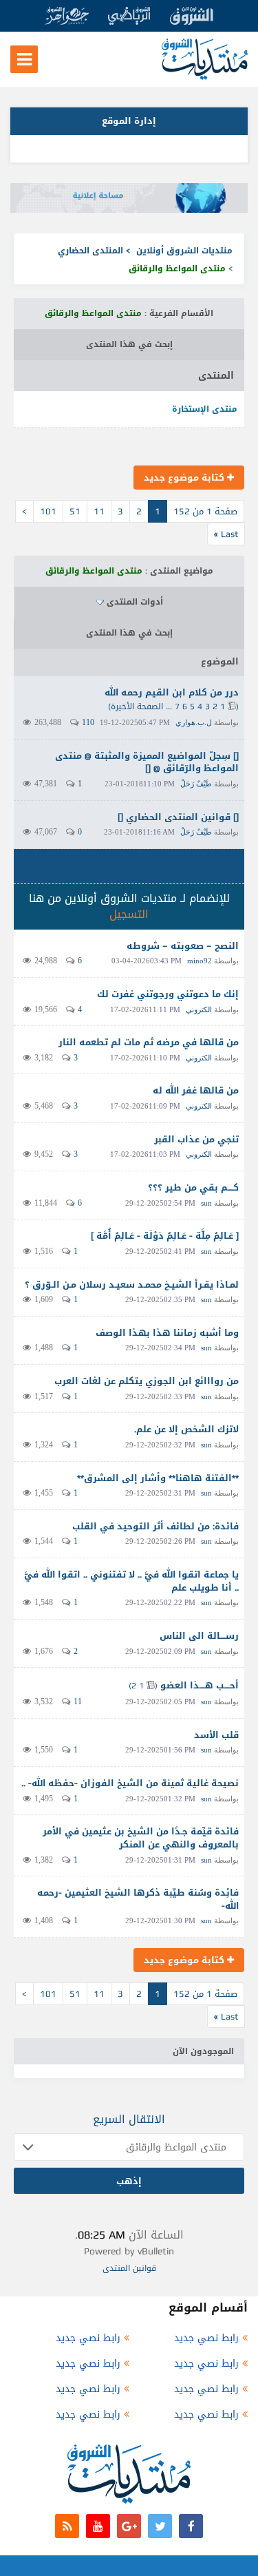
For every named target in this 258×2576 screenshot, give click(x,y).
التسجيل (129, 914)
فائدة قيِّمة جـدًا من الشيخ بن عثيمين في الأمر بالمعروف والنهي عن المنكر (141, 1838)
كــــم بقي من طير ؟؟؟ (193, 1187)
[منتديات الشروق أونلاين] (205, 77)
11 (99, 511)
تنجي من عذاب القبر (196, 1139)
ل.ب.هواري (194, 722)
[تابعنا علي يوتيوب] (98, 2526)
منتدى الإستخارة (205, 409)
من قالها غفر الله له (196, 1090)
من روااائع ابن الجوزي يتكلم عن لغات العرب (147, 1381)
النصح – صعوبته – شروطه (183, 946)
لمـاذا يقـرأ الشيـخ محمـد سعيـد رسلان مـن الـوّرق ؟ (132, 1285)
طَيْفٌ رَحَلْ (196, 784)
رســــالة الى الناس (199, 1636)
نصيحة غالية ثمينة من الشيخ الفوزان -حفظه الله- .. (130, 1783)
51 (75, 511)
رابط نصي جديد (206, 2338)
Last (226, 534)
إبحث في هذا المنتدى (129, 344)
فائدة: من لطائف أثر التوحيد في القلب (155, 1526)
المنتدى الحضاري (90, 251)
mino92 (200, 961)
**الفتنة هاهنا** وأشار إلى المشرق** (158, 1478)
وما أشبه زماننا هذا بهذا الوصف (167, 1333)
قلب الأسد (216, 1735)
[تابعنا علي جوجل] (129, 2526)
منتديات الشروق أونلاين (184, 251)
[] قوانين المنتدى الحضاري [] (178, 817)
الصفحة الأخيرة (137, 706)
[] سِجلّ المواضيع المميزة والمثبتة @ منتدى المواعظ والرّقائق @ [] (147, 762)
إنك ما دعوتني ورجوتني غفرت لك (168, 994)
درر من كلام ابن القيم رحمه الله (172, 692)
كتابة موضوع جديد (185, 478)
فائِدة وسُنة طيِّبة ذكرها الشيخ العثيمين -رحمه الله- (138, 1899)
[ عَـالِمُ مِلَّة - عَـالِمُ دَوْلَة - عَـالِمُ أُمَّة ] (165, 1236)
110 (88, 722)
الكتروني (199, 1009)
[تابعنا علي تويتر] (160, 2526)
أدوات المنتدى (135, 602)
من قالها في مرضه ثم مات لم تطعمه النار (149, 1042)
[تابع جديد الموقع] (67, 2526)
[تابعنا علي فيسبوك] (191, 2526)
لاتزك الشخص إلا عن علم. (186, 1429)
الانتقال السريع (129, 2119)
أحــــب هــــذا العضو (200, 1685)
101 (48, 511)
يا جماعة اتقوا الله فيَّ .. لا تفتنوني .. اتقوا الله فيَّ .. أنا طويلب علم (131, 1581)
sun (206, 1203)
